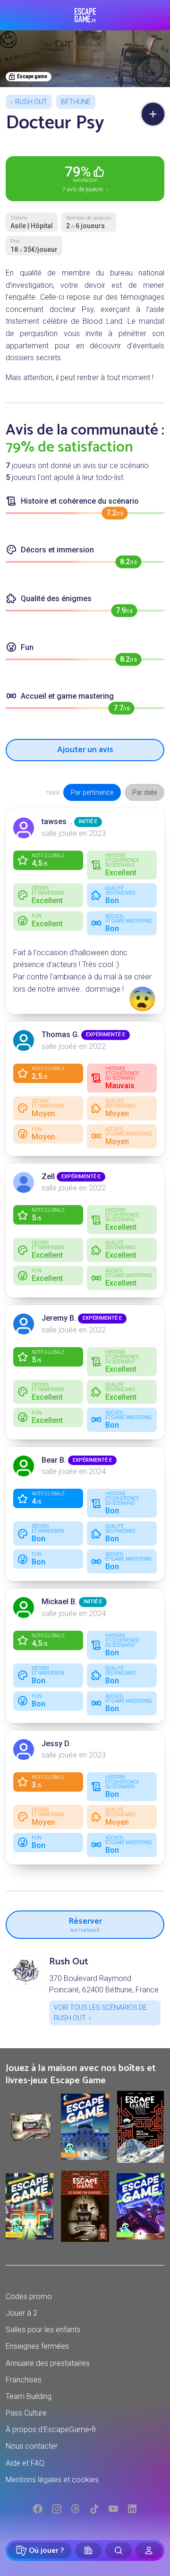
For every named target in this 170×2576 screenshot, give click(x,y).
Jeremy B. (59, 1318)
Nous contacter (32, 2446)
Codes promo (29, 2296)
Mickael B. (59, 1602)
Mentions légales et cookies (52, 2480)
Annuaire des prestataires (48, 2363)
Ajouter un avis (85, 750)
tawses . (57, 822)
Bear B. (54, 1460)
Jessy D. (56, 1744)
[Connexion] (149, 2550)
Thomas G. (60, 1035)
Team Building (29, 2396)
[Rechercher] (119, 2550)
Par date (144, 792)
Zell (48, 1177)
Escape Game (85, 15)
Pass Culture (26, 2413)
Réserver (85, 1923)
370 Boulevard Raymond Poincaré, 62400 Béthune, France (104, 1984)
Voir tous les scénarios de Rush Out (100, 2013)
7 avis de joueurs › (85, 178)
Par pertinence (92, 792)
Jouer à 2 (21, 2313)
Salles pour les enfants (43, 2330)
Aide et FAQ (25, 2463)
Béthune (76, 102)
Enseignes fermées (37, 2346)
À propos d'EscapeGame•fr (51, 2429)
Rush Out (31, 102)
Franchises (24, 2380)
